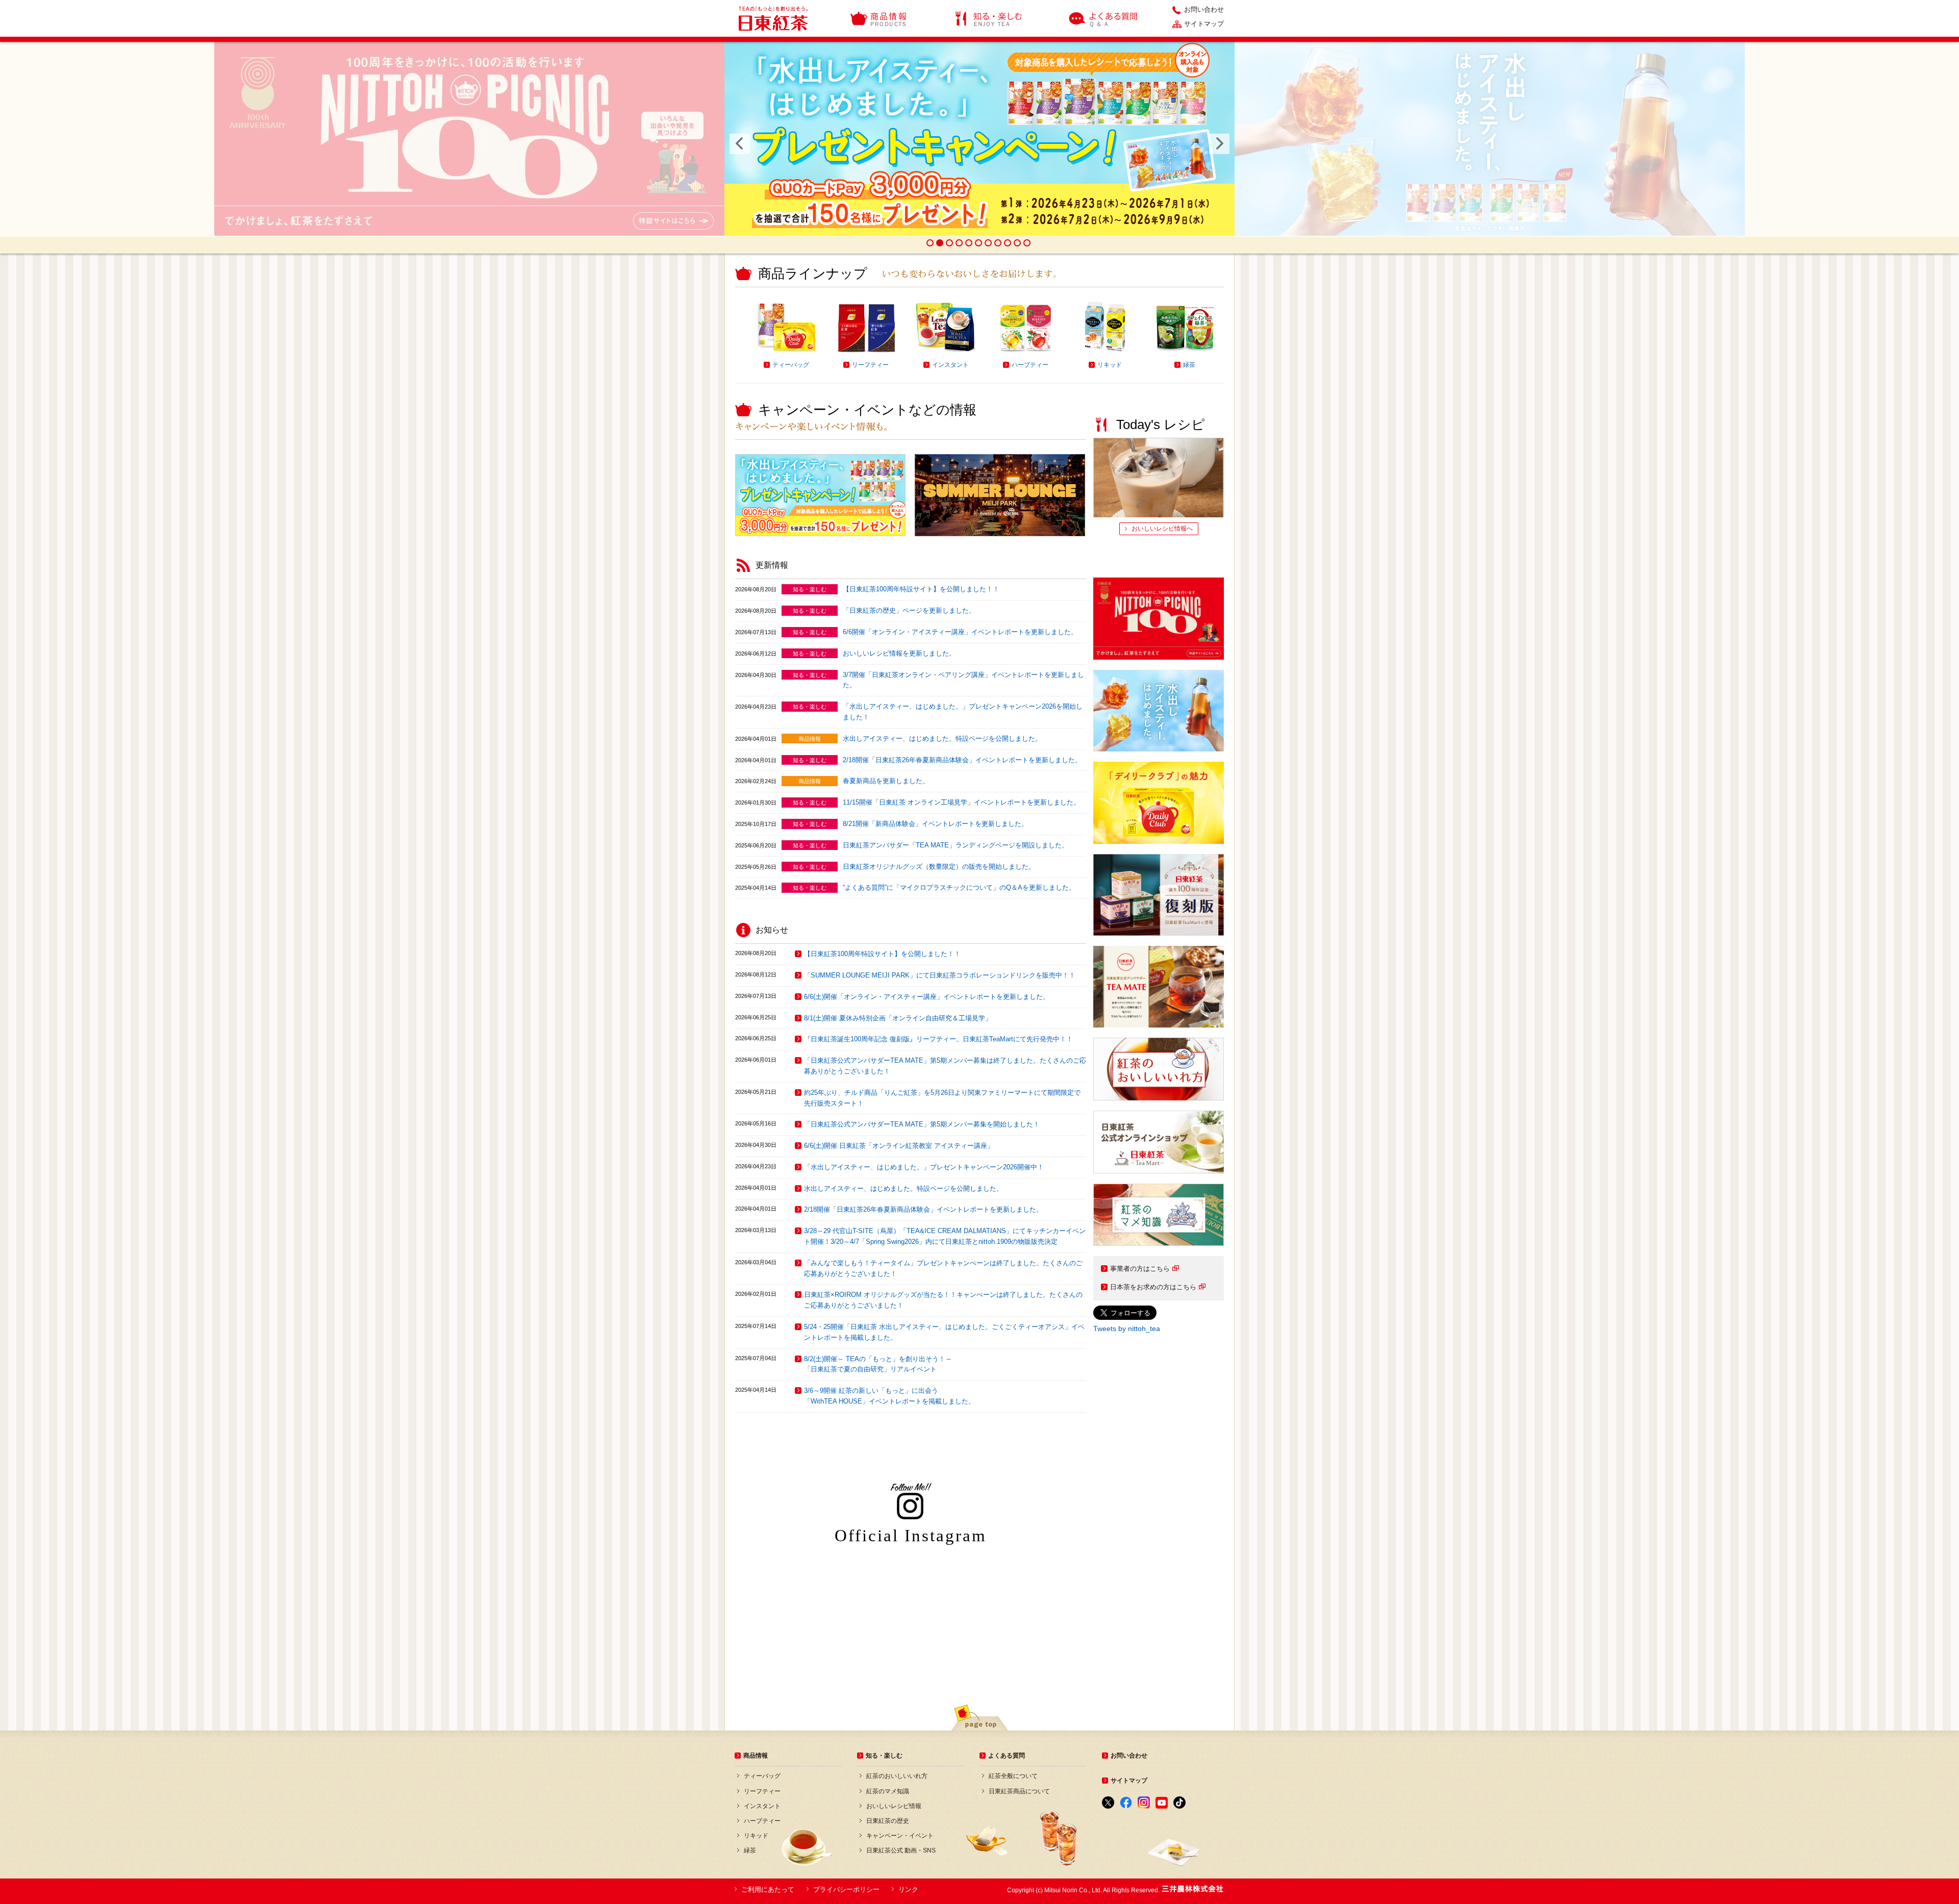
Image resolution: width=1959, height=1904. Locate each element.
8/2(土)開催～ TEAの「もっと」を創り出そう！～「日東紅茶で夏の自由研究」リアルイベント (878, 1364)
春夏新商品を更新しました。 (886, 781)
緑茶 (750, 1850)
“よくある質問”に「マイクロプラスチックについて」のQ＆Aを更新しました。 (959, 887)
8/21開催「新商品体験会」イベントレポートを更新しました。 (935, 824)
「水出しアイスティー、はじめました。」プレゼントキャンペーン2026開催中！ (924, 1167)
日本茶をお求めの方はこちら (1153, 1287)
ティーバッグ (762, 1776)
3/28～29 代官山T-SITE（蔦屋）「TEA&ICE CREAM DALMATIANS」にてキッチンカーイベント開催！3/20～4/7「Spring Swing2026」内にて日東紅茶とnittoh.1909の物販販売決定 (945, 1236)
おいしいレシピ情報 (894, 1806)
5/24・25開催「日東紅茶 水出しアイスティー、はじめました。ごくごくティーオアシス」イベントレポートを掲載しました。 (944, 1332)
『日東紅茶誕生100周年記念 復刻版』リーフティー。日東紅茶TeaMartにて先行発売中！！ (938, 1039)
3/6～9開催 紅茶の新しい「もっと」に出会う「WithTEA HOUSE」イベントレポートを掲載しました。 (889, 1396)
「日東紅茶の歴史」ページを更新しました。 (909, 610)
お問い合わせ (1204, 10)
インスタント (762, 1806)
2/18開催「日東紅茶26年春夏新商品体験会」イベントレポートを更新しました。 (962, 760)
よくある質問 (1104, 18)
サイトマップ (1204, 24)
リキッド (756, 1836)
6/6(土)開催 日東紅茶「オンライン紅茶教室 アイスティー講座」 (899, 1146)
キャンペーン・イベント (900, 1836)
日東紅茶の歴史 (888, 1821)
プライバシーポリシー (846, 1889)
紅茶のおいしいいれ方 (897, 1776)
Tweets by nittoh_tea (1127, 1329)
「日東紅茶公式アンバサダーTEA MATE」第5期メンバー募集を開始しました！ (922, 1124)
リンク (908, 1889)
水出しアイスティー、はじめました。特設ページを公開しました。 (942, 738)
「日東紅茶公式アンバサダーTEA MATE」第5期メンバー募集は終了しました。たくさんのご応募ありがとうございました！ (945, 1066)
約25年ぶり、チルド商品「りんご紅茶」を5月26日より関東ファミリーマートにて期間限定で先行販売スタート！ (942, 1098)
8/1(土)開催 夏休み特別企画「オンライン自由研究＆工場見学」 (898, 1018)
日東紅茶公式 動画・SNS (901, 1850)
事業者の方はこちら (1140, 1269)
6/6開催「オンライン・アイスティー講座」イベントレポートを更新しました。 (960, 632)
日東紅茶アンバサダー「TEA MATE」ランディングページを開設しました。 (956, 845)
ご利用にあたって (768, 1889)
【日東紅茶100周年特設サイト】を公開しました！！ (921, 589)
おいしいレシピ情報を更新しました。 (899, 653)
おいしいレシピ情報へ (1162, 529)
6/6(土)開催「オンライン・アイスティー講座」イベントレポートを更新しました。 (927, 997)
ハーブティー (762, 1821)
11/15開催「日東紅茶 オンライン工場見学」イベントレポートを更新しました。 (961, 802)
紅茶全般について (1013, 1776)
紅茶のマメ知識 (888, 1791)
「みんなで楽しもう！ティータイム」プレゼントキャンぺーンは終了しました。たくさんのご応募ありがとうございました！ (943, 1268)
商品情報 (879, 18)
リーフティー (762, 1791)
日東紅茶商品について (1019, 1791)
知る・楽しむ (989, 18)
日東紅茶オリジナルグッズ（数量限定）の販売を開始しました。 (939, 867)
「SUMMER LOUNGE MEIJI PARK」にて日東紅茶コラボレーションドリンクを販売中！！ (940, 975)
